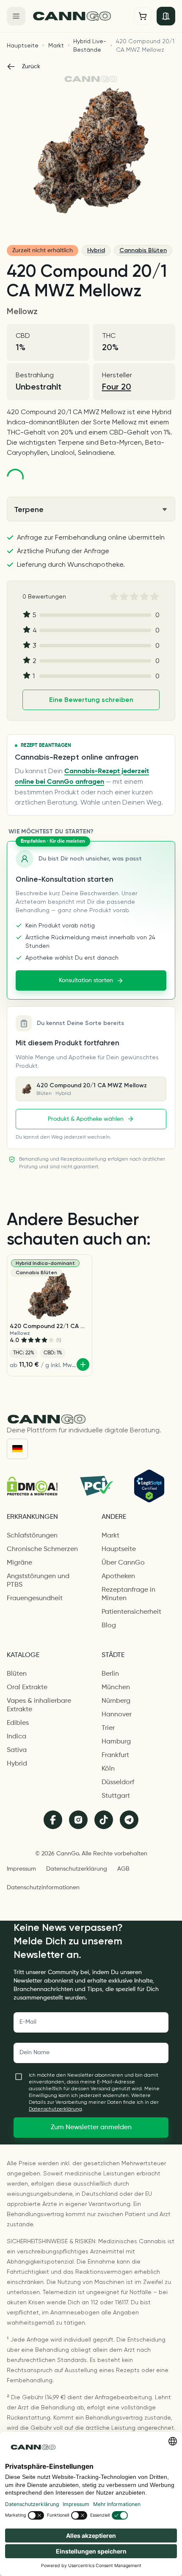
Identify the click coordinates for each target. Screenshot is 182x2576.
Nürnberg (116, 1701)
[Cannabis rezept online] (80, 16)
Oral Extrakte (27, 1688)
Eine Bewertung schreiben (91, 700)
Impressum (21, 1869)
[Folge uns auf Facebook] (53, 1820)
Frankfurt (115, 1755)
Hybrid (96, 250)
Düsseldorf (118, 1782)
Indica (17, 1737)
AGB (123, 1869)
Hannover (117, 1715)
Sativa (17, 1750)
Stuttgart (116, 1796)
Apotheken (118, 1576)
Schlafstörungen (32, 1536)
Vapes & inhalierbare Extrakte (39, 1705)
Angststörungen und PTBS (38, 1581)
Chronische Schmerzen (42, 1549)
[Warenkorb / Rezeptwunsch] (143, 16)
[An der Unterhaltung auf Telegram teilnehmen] (129, 1820)
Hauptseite (23, 45)
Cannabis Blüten (143, 250)
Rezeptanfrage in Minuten (128, 1594)
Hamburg (116, 1742)
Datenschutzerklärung (77, 1869)
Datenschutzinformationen (43, 1888)
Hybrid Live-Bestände (90, 45)
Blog (109, 1626)
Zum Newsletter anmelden (91, 2128)
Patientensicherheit (131, 1612)
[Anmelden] (166, 16)
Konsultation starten (86, 980)
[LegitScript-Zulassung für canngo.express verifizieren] (149, 1486)
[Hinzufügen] (83, 1365)
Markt (56, 45)
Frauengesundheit (35, 1599)
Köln (108, 1769)
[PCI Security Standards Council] (96, 1486)
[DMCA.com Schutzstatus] (32, 1486)
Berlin (110, 1674)
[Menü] (16, 16)
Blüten (17, 1674)
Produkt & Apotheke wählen (86, 1119)
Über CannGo (123, 1563)
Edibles (18, 1723)
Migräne (19, 1563)
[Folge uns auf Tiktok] (104, 1820)
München (116, 1688)
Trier (108, 1728)
